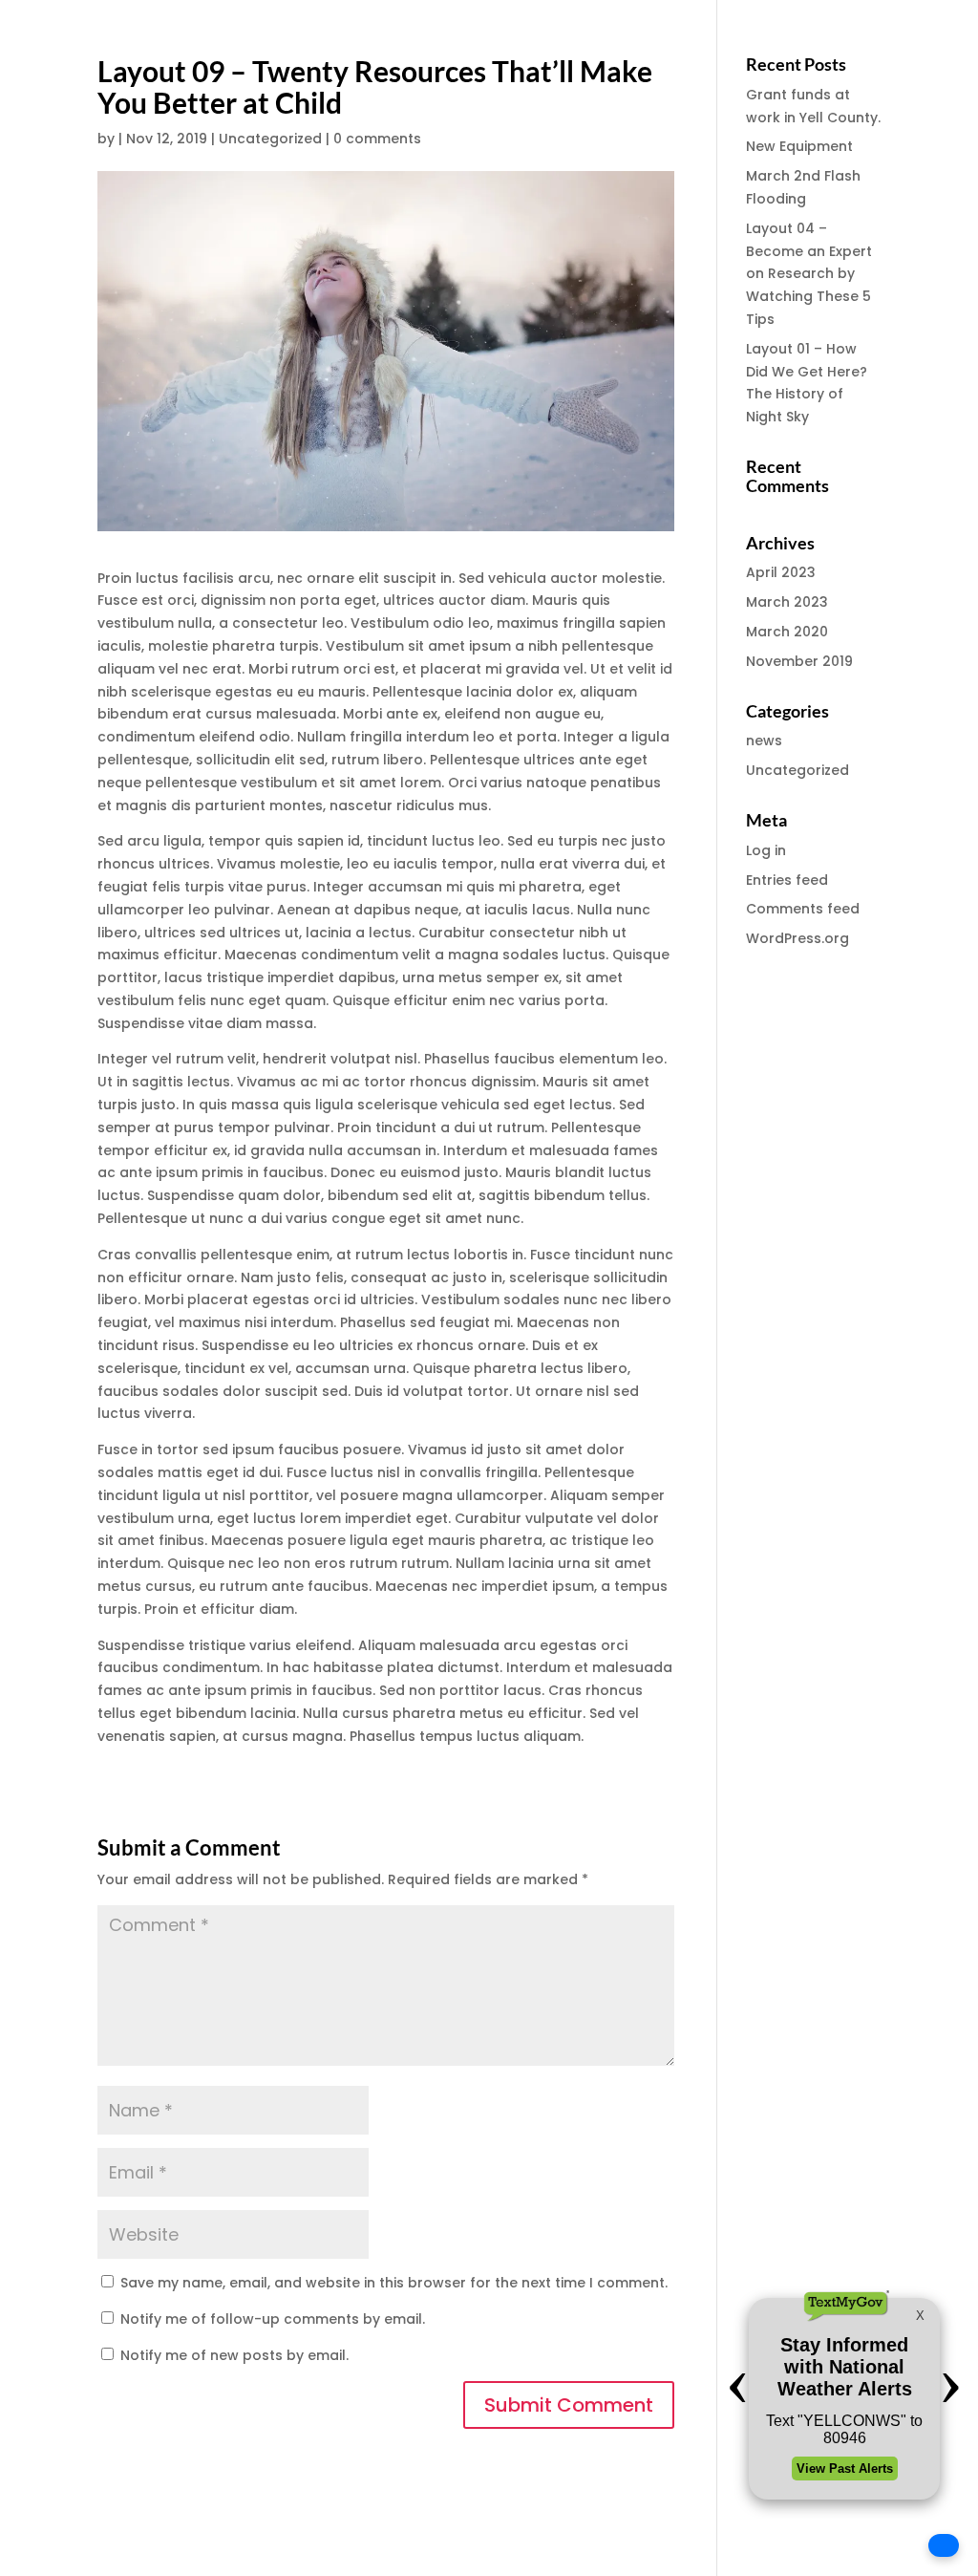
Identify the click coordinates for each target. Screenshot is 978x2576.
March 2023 (787, 602)
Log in (766, 850)
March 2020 (787, 632)
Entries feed (787, 880)
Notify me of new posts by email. (234, 2355)
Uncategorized (270, 139)
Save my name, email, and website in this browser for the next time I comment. (394, 2283)
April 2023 (781, 572)
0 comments (377, 139)
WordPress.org (797, 938)
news (764, 741)
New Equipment (799, 146)
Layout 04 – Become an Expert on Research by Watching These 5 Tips (809, 274)
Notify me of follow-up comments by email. (273, 2319)
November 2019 (799, 661)
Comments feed (803, 909)
